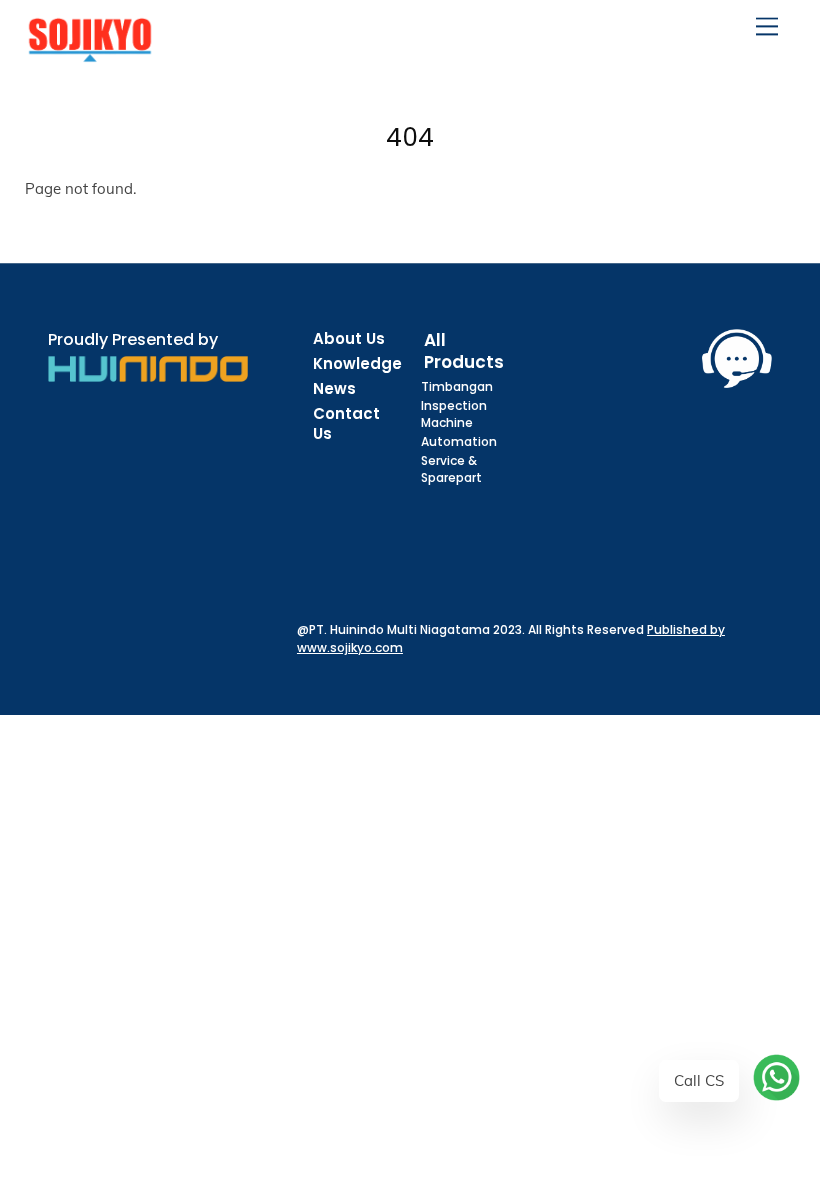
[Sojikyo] (90, 53)
